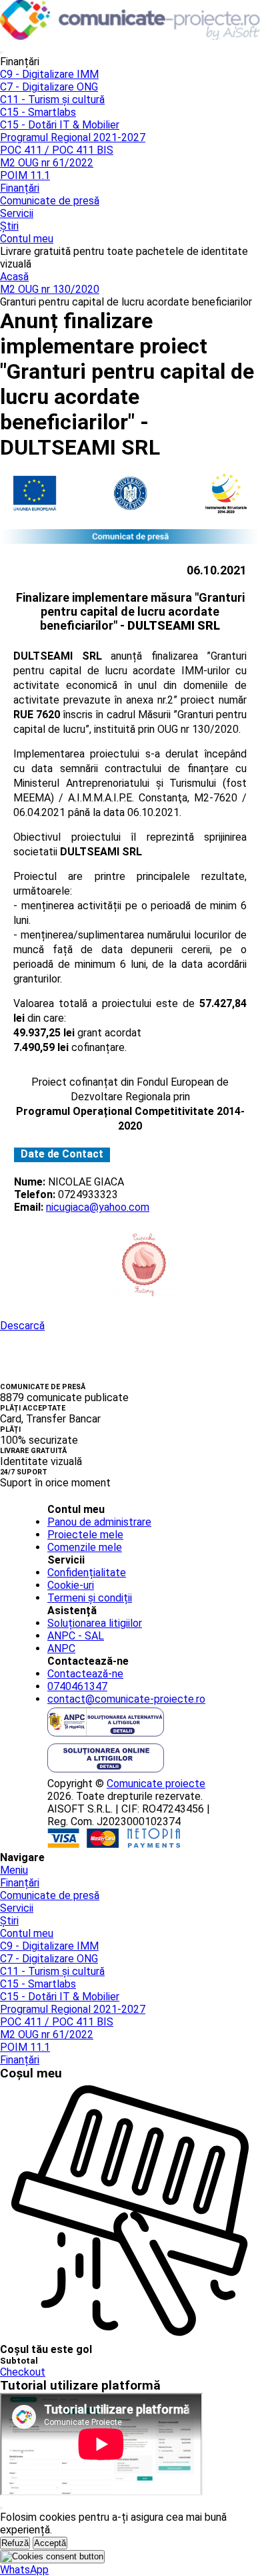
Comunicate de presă (50, 201)
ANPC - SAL (76, 1636)
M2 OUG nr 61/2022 (47, 163)
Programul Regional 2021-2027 (73, 137)
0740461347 (77, 1686)
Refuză (15, 2543)
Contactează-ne (85, 1674)
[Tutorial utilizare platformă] (1, 53)
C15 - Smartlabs (38, 112)
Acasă (14, 277)
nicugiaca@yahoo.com (98, 1207)
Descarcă (22, 1326)
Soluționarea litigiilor (95, 1623)
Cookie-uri (71, 1585)
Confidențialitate (87, 1573)
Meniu (14, 1870)
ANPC (61, 1648)
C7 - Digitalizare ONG (49, 87)
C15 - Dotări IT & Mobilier (60, 125)
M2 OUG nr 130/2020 (50, 289)
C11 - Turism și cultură (52, 100)
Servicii (17, 213)
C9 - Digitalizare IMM (49, 74)
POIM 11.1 (25, 175)
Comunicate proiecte (156, 1784)
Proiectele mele (85, 1535)
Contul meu (27, 239)
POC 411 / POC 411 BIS (57, 150)
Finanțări (20, 188)
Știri (9, 226)
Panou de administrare (99, 1522)
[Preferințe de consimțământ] (52, 2557)
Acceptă (50, 2543)
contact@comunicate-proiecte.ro (126, 1699)
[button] (24, 2570)
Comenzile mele (85, 1547)
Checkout (23, 2372)
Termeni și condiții (90, 1598)
